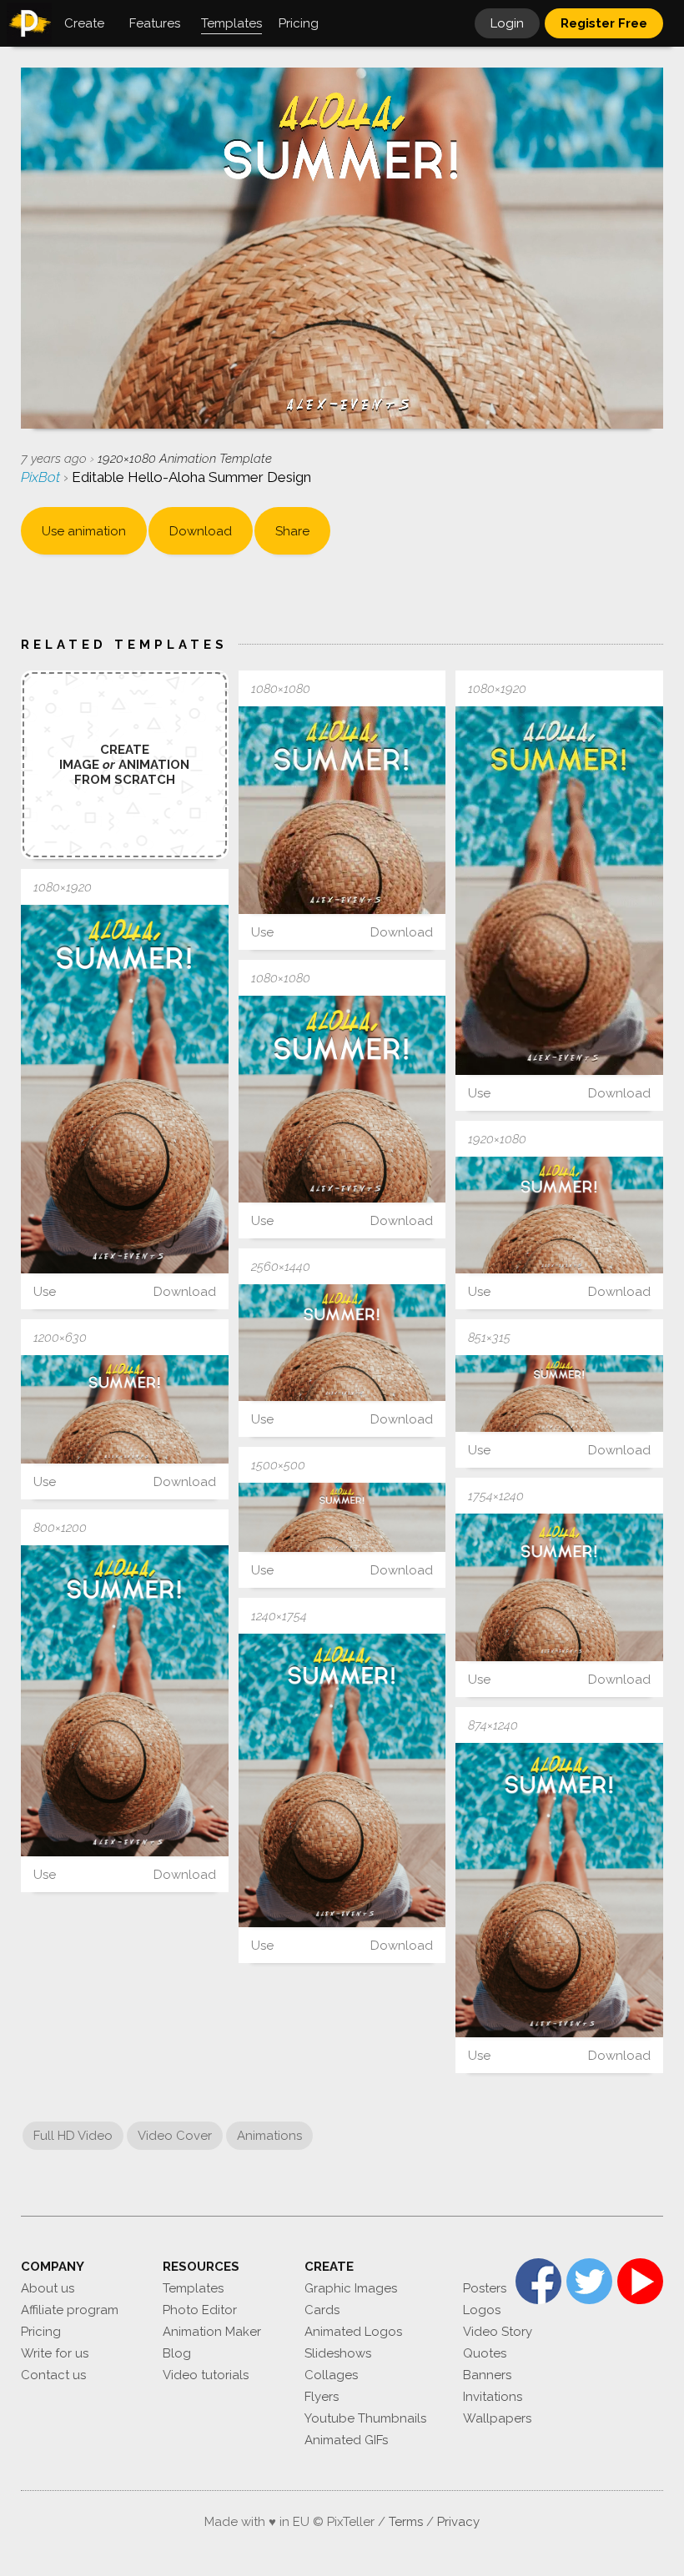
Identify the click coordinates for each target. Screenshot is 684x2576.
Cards (322, 2310)
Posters (485, 2288)
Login (507, 23)
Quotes (485, 2353)
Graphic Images (351, 2288)
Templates (193, 2288)
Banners (487, 2375)
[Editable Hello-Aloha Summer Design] (342, 810)
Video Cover (175, 2136)
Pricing (41, 2332)
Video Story (498, 2332)
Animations (269, 2136)
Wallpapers (497, 2418)
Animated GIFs (346, 2440)
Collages (331, 2375)
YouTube (640, 2281)
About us (48, 2288)
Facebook (538, 2281)
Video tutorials (206, 2375)
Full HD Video (73, 2136)
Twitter (589, 2281)
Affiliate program (70, 2310)
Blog (177, 2353)
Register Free (604, 23)
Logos (482, 2310)
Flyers (322, 2397)
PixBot (42, 477)
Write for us (55, 2353)
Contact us (53, 2375)
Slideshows (338, 2353)
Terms (406, 2522)
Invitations (493, 2397)
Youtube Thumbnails (365, 2418)
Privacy (458, 2522)
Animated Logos (353, 2332)
